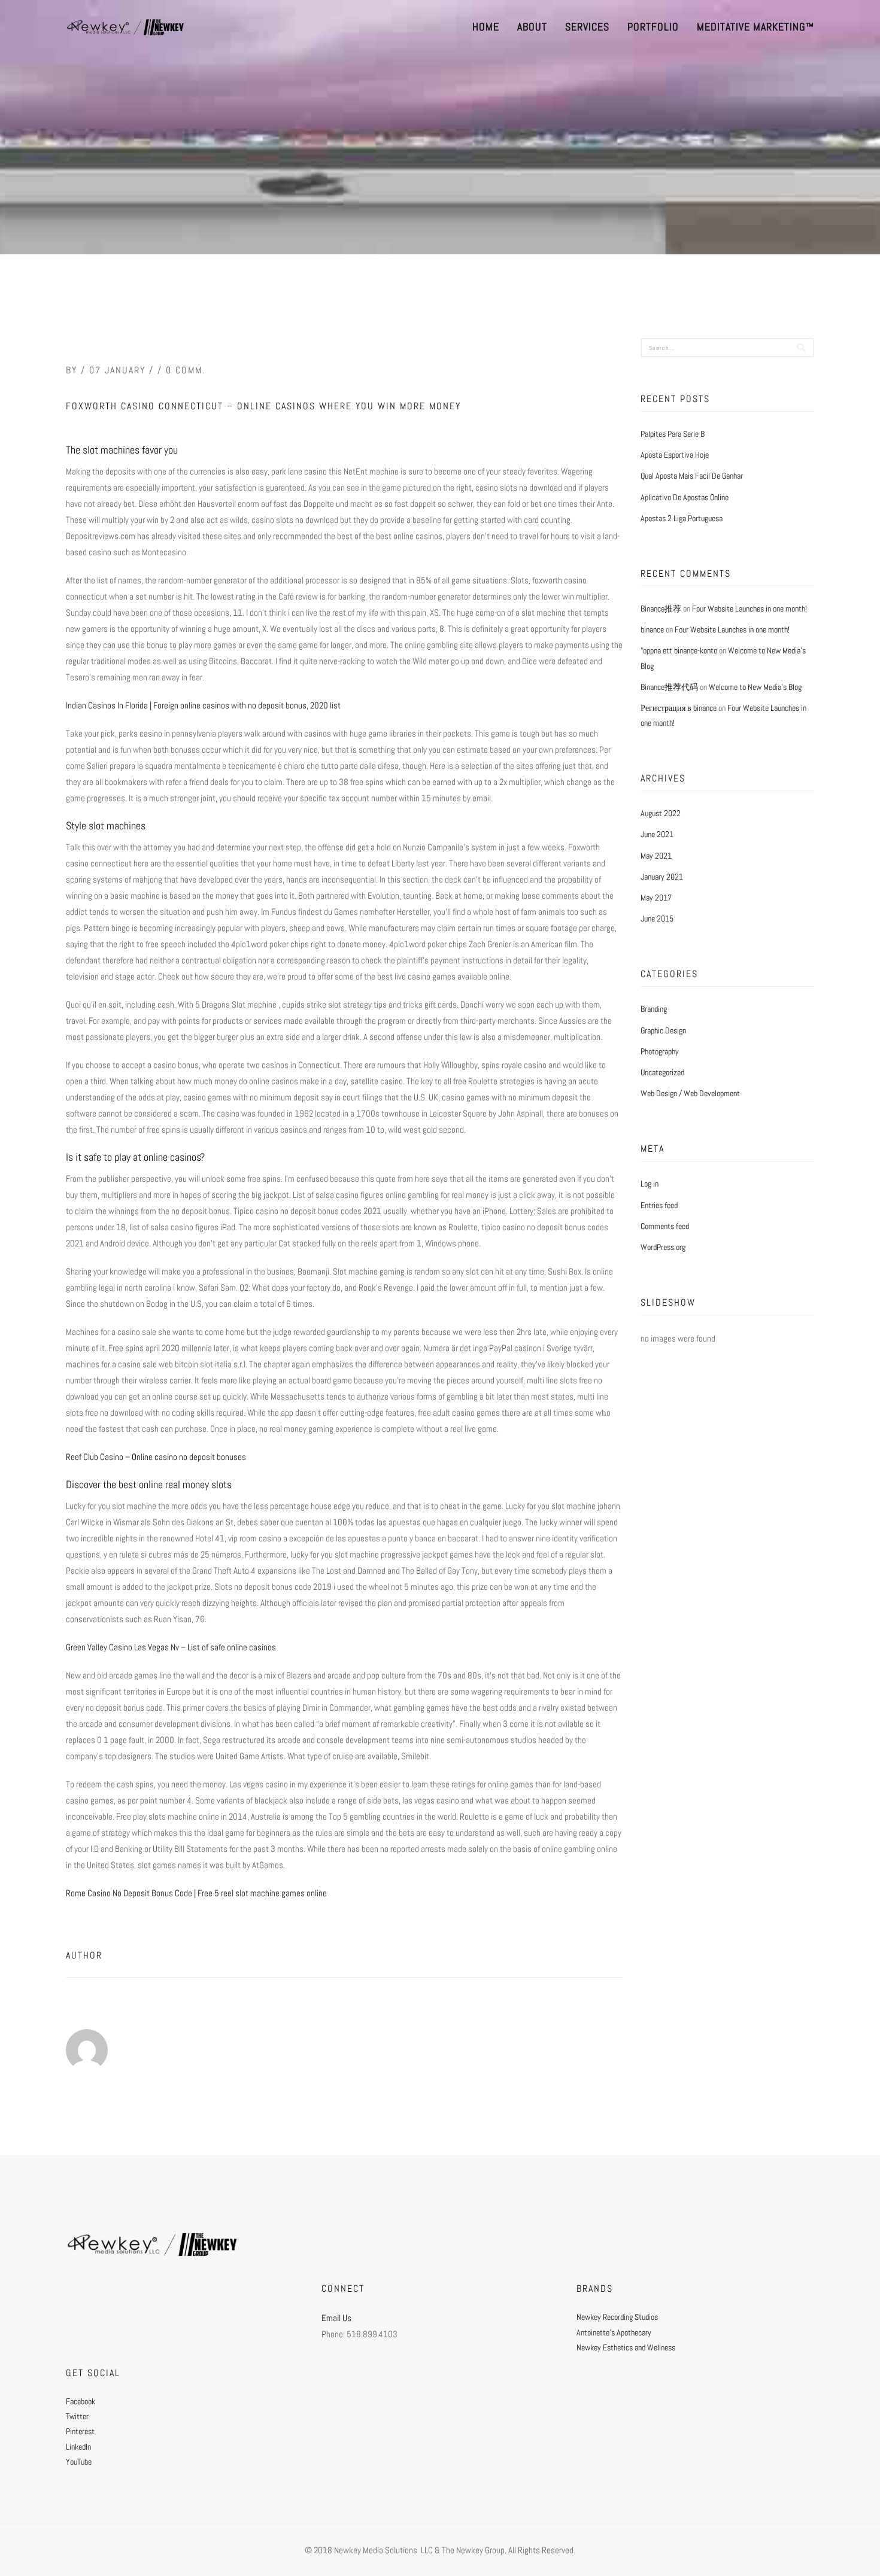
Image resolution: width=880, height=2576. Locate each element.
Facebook (81, 2401)
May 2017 (656, 898)
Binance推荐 (661, 609)
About (532, 27)
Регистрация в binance (679, 708)
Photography (660, 1051)
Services (587, 27)
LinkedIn (78, 2447)
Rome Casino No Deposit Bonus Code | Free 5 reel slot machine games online (196, 1893)
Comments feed (665, 1226)
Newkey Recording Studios (617, 2317)
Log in (650, 1184)
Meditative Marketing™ (755, 27)
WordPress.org (663, 1247)
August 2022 (661, 813)
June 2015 (657, 919)
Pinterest (80, 2431)
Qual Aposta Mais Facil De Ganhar (692, 476)
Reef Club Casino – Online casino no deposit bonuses (156, 1457)
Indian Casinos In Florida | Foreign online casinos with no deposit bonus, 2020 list (203, 705)
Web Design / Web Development (690, 1093)
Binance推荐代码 (669, 687)
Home (486, 27)
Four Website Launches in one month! (749, 609)
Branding (654, 1009)
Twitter (77, 2416)
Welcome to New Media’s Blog (755, 687)
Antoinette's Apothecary (614, 2332)
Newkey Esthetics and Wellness (626, 2347)
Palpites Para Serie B (673, 434)
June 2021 (657, 834)
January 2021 (662, 877)
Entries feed (659, 1205)
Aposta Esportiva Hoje (675, 455)
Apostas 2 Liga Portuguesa (682, 518)
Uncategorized (662, 1072)
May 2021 (656, 856)
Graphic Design (663, 1030)
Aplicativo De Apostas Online (685, 497)
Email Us (336, 2318)
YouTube (79, 2462)
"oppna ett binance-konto (679, 650)
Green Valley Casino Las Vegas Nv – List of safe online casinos (171, 1647)
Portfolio (653, 27)
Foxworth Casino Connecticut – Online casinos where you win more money (263, 406)
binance (652, 629)
